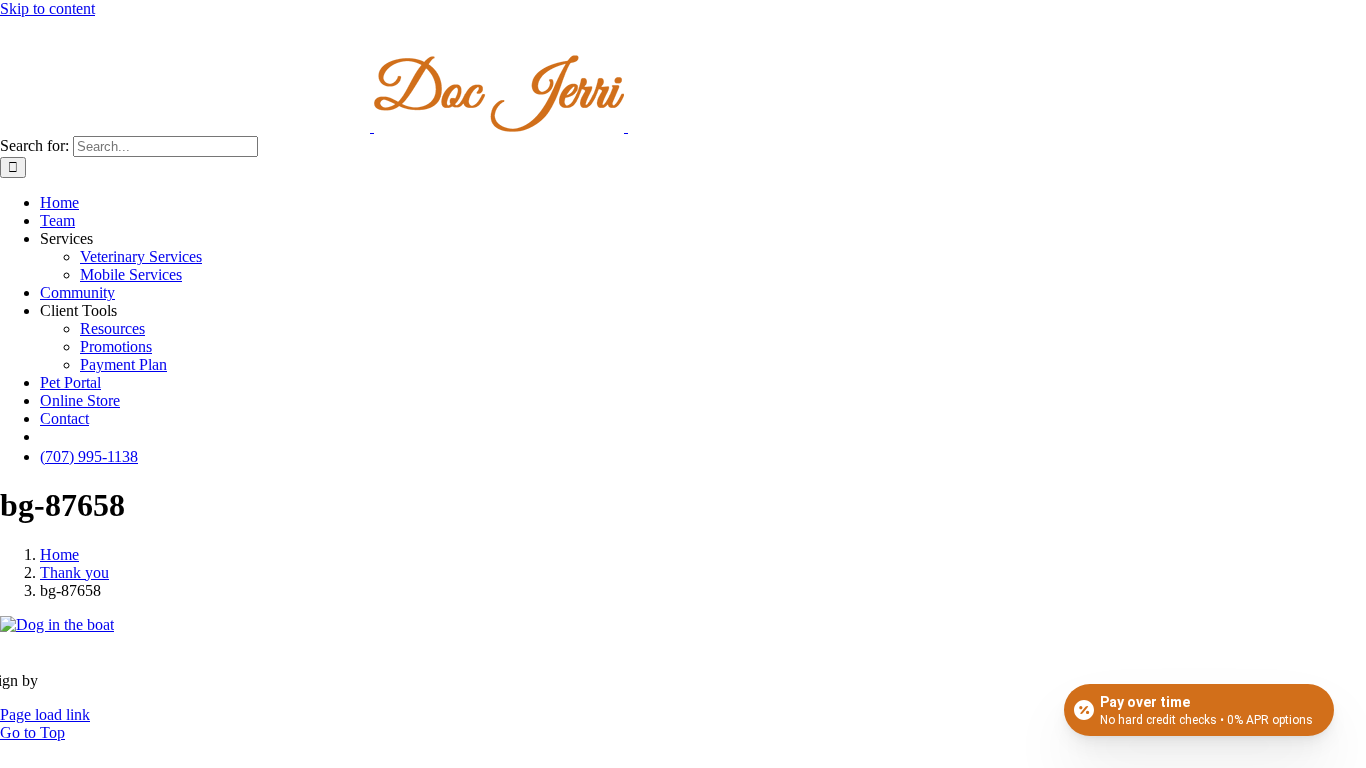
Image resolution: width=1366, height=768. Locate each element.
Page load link (45, 714)
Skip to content (47, 8)
